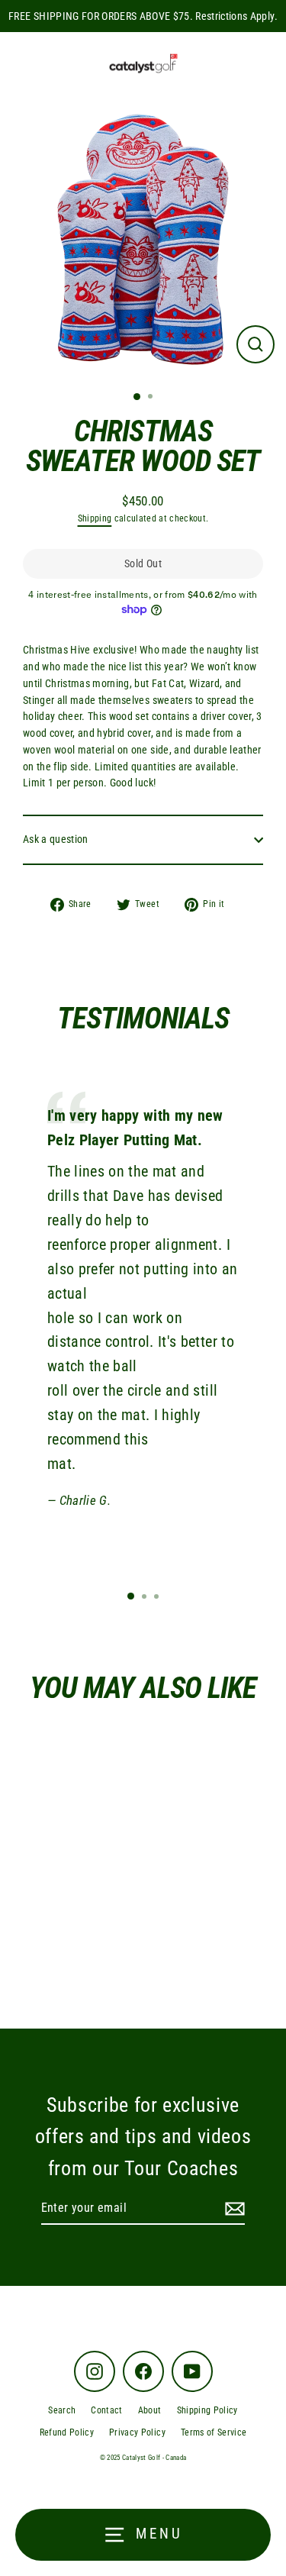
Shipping (95, 518)
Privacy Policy (137, 2432)
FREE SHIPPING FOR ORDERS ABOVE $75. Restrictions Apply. (143, 16)
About (150, 2410)
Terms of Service (214, 2432)
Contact (106, 2410)
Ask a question (56, 839)
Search (62, 2410)
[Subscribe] (233, 2209)
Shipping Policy (207, 2410)
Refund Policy (67, 2432)
